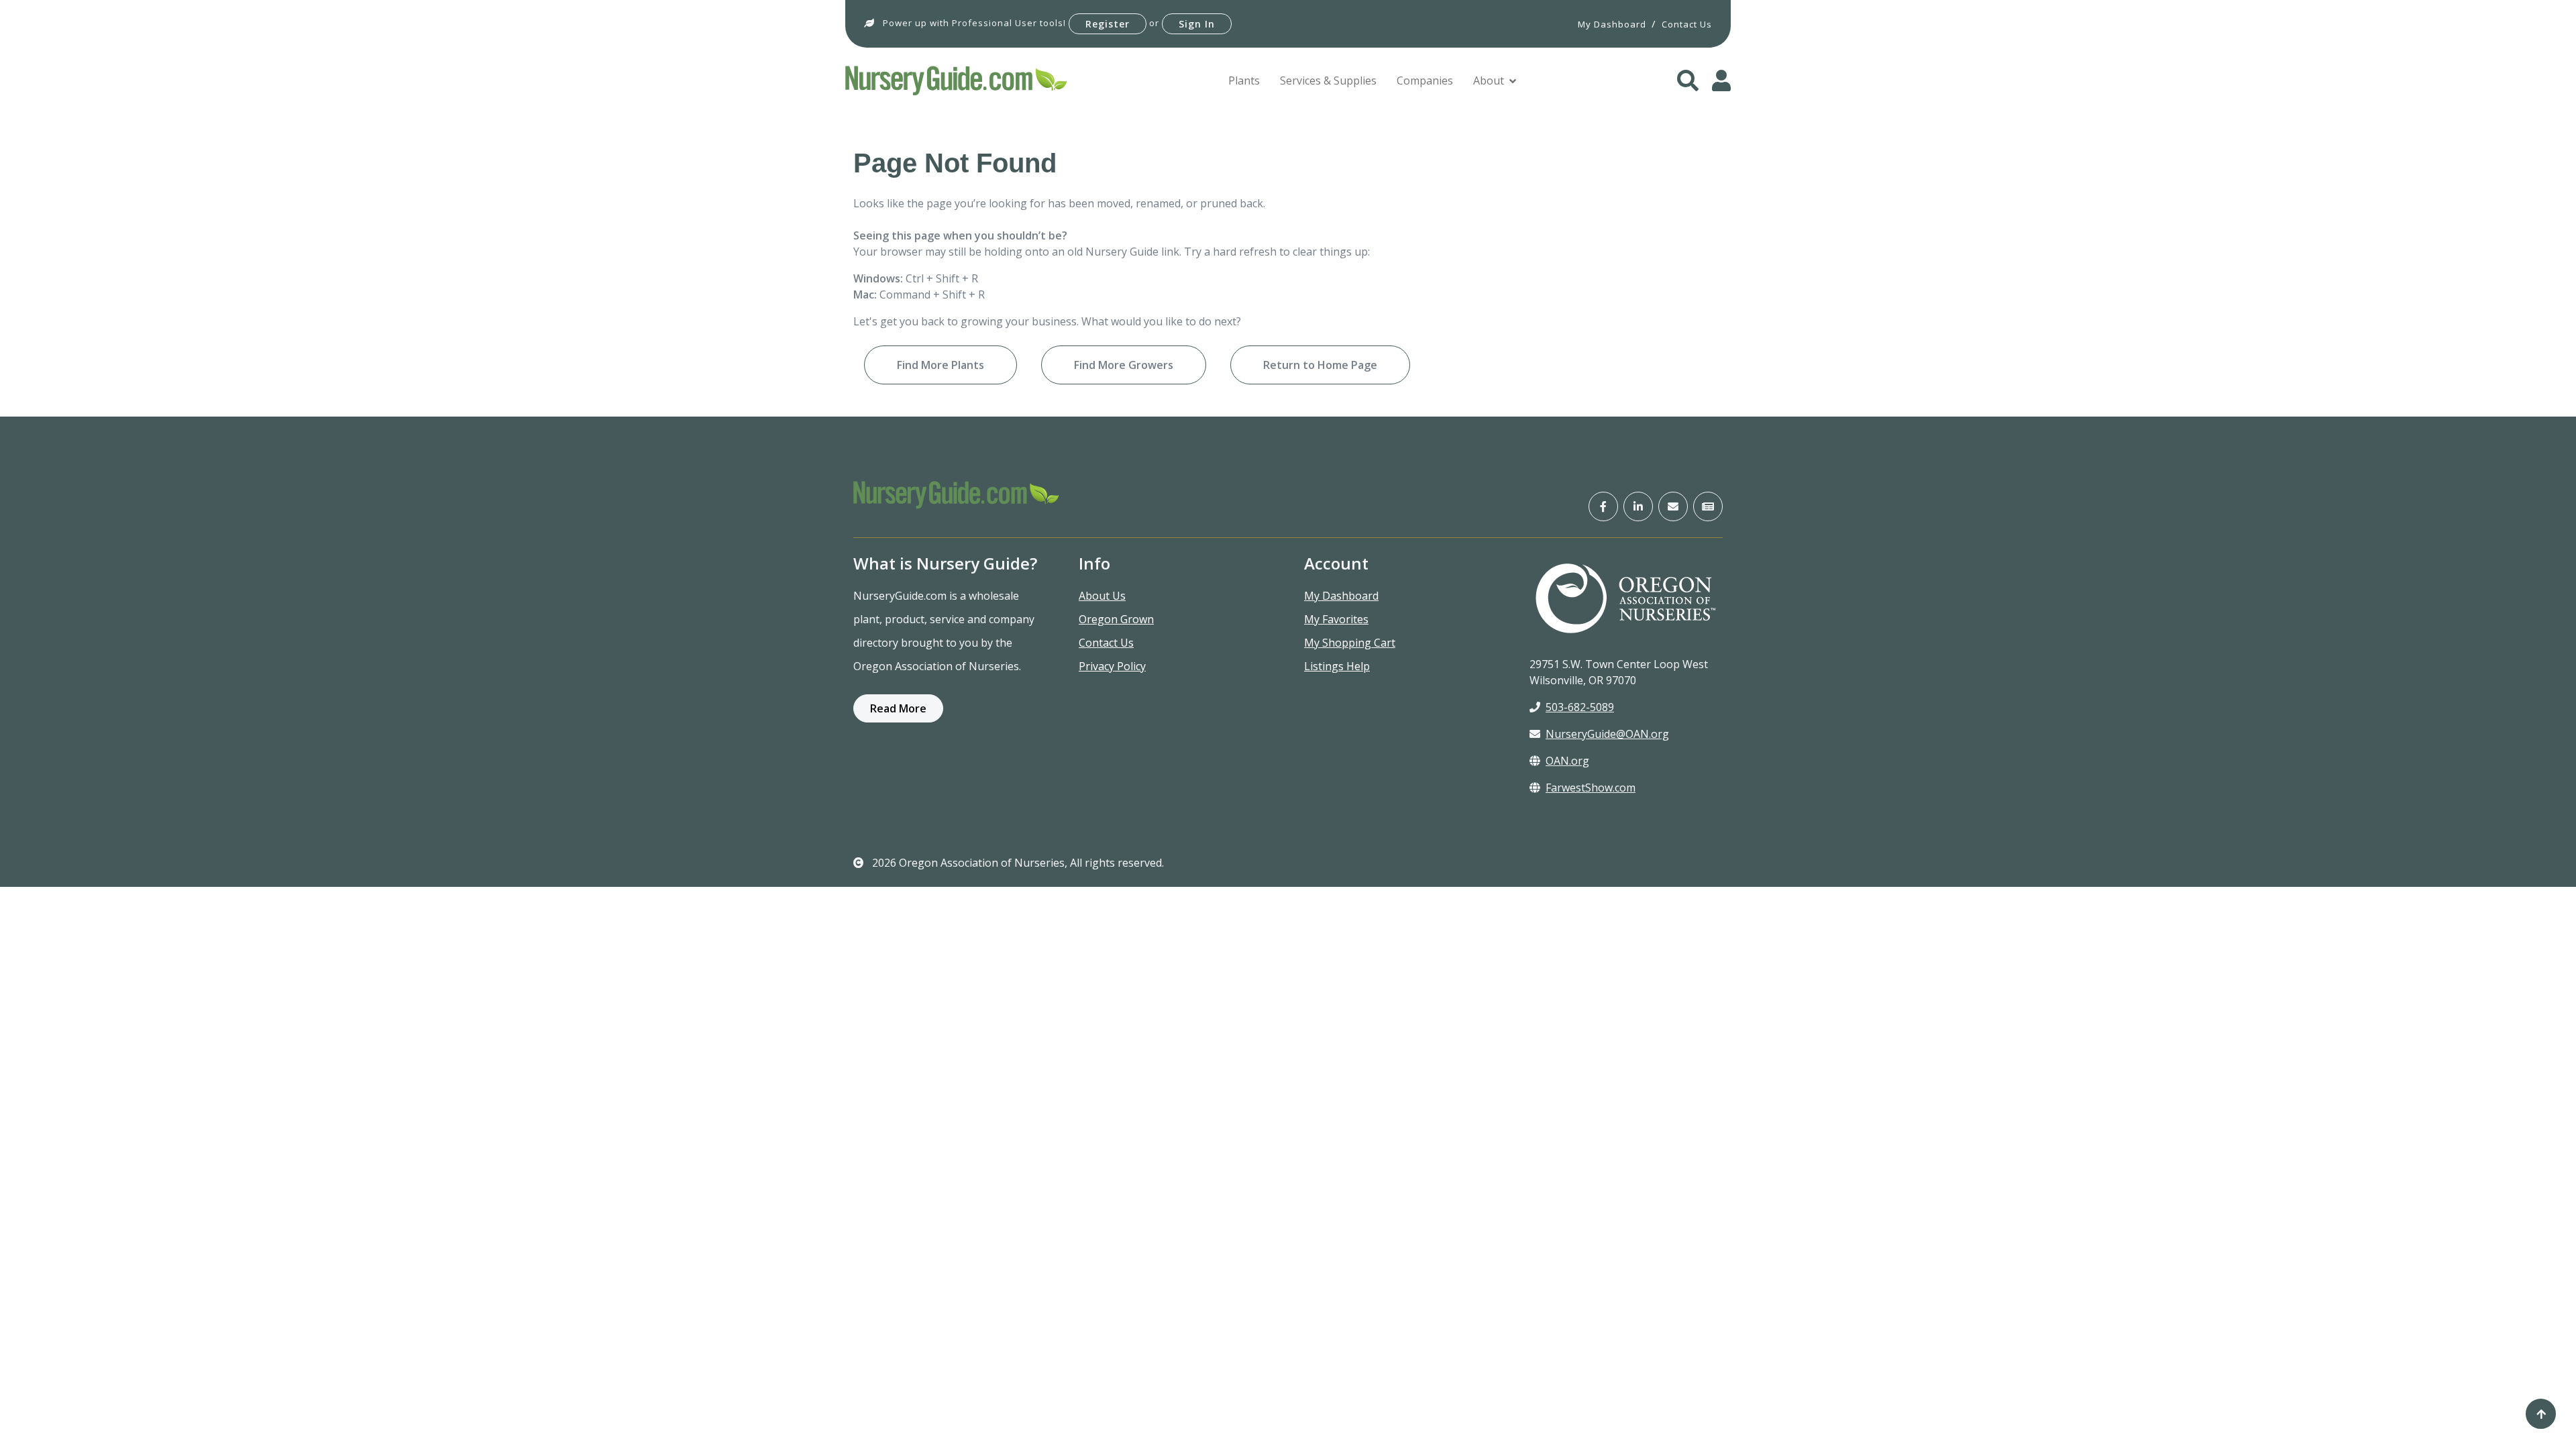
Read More (898, 708)
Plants (1244, 80)
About (1489, 80)
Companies (1425, 80)
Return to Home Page (1320, 365)
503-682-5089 (1580, 707)
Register (1108, 24)
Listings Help (1337, 666)
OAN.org (1567, 761)
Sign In (1197, 24)
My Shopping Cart (1350, 643)
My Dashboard (1341, 596)
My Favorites (1336, 619)
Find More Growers (1124, 365)
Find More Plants (941, 365)
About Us (1102, 596)
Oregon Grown (1116, 619)
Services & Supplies (1328, 80)
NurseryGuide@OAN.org (1607, 734)
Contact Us (1106, 643)
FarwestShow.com (1591, 788)
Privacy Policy (1112, 666)
